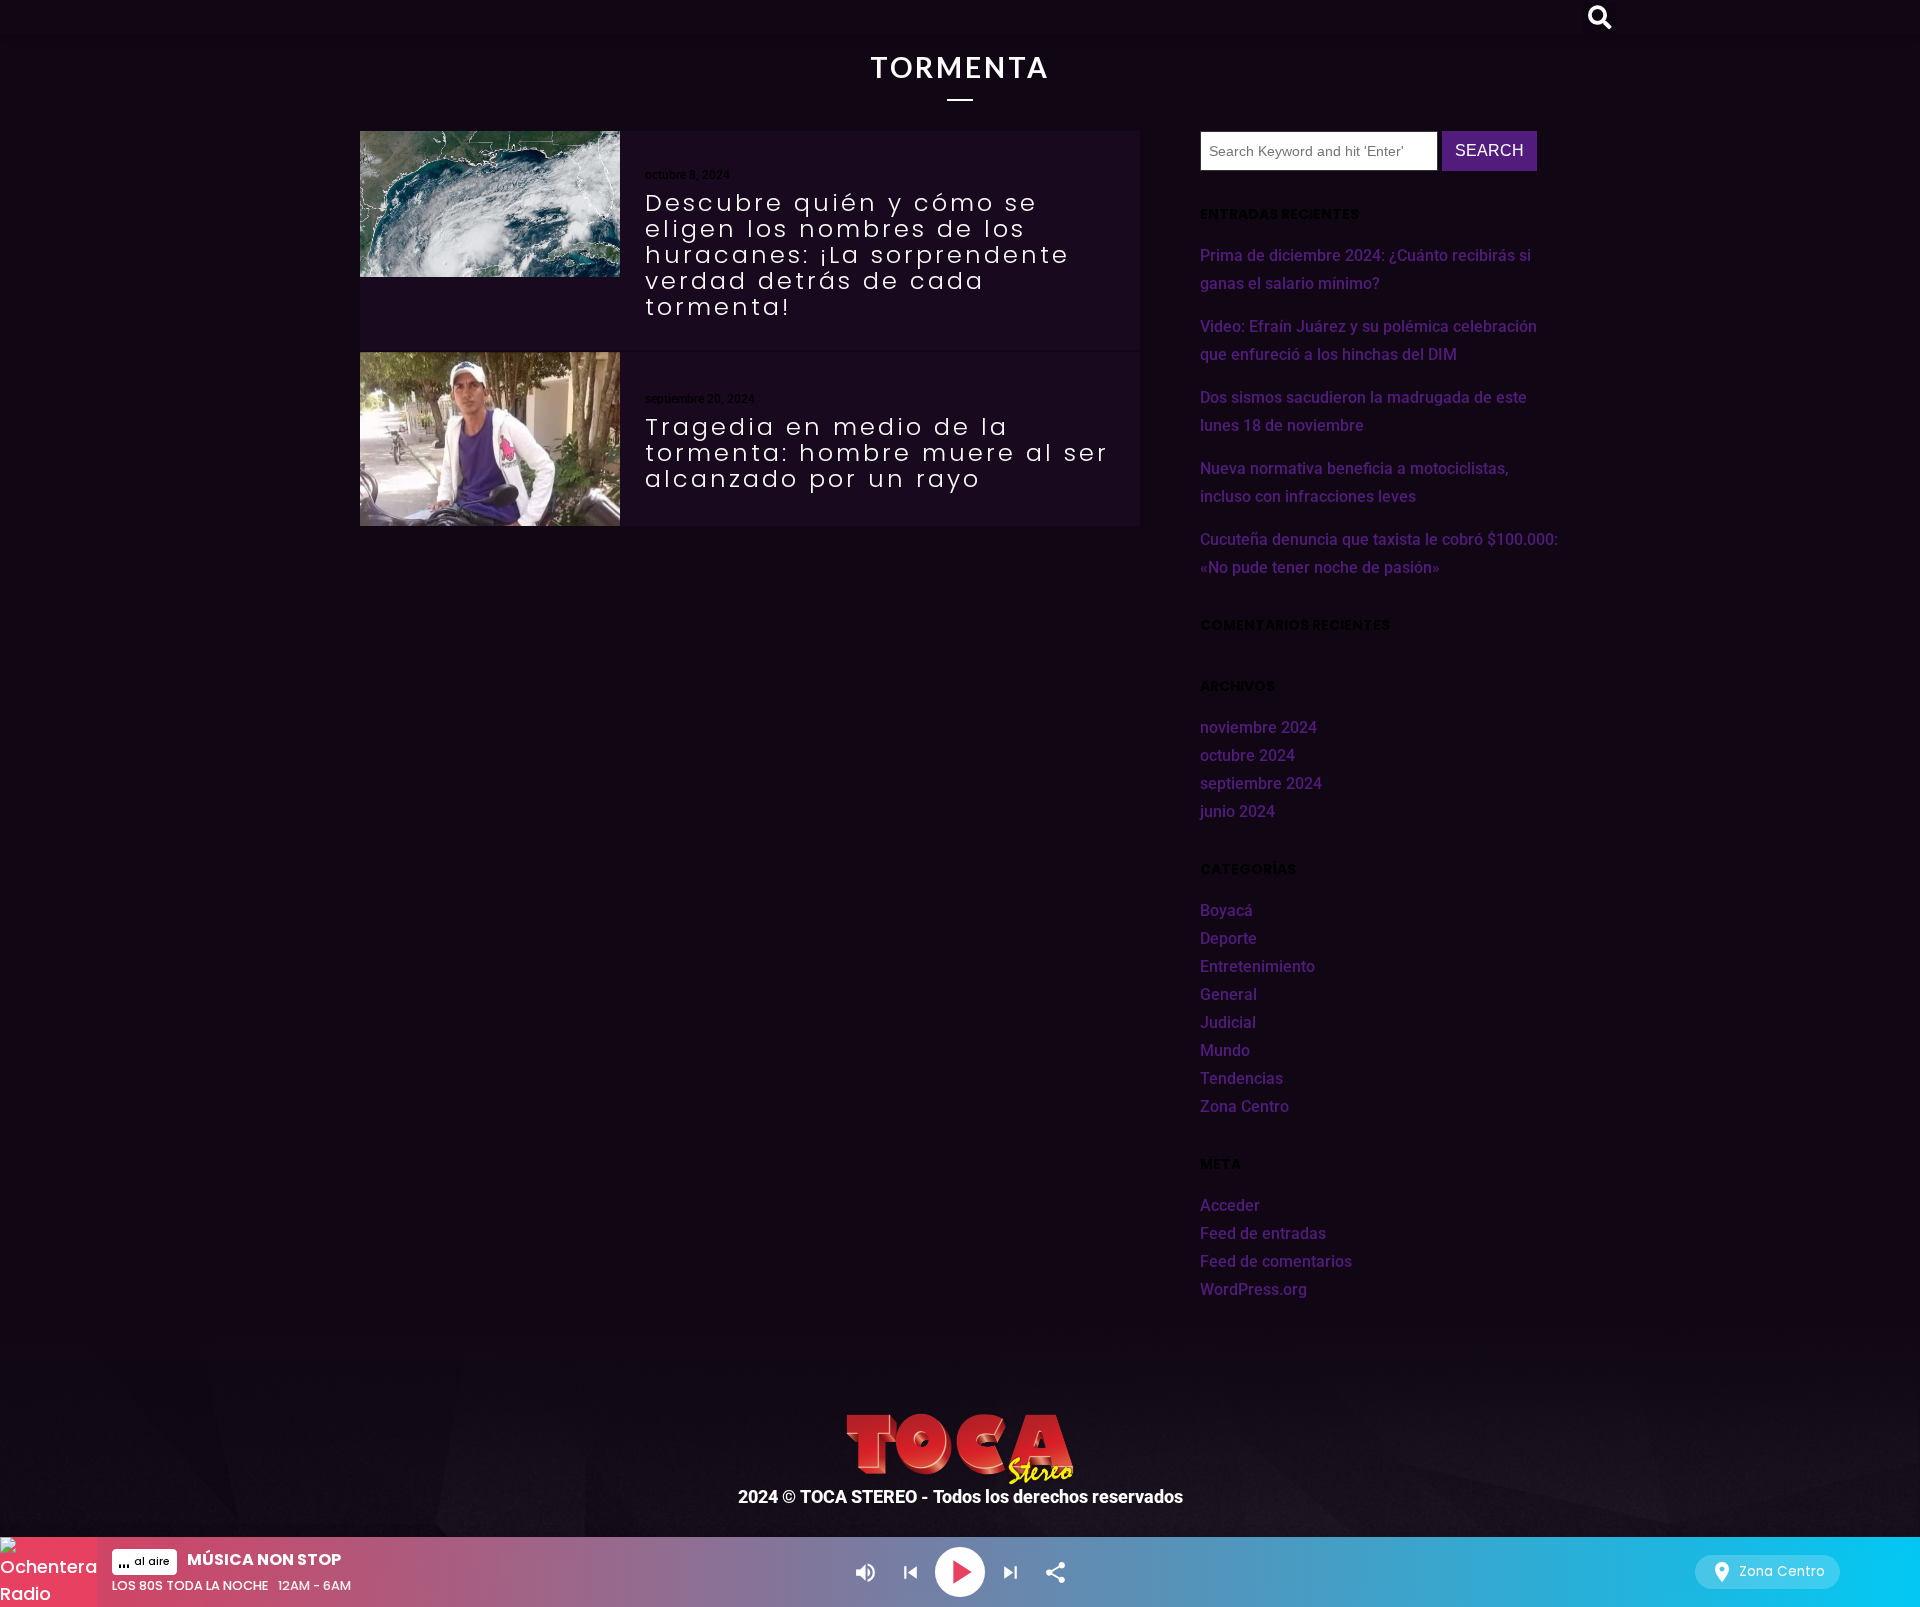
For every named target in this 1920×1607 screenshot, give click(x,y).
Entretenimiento (1257, 966)
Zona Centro (1244, 1106)
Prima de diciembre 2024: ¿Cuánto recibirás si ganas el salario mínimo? (1365, 269)
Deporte (1228, 938)
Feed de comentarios (1276, 1261)
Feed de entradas (1263, 1233)
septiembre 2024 (1261, 783)
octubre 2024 (1247, 755)
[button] (1599, 18)
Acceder (1230, 1205)
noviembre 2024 (1258, 727)
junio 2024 (1237, 811)
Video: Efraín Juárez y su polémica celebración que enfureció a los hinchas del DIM (1368, 340)
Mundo (1225, 1050)
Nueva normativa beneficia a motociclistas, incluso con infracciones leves (1354, 482)
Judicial (1228, 1022)
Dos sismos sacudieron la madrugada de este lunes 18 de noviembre (1363, 411)
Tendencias (1241, 1078)
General (1228, 994)
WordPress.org (1253, 1289)
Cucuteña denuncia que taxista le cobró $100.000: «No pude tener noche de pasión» (1379, 553)
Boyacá (1226, 910)
